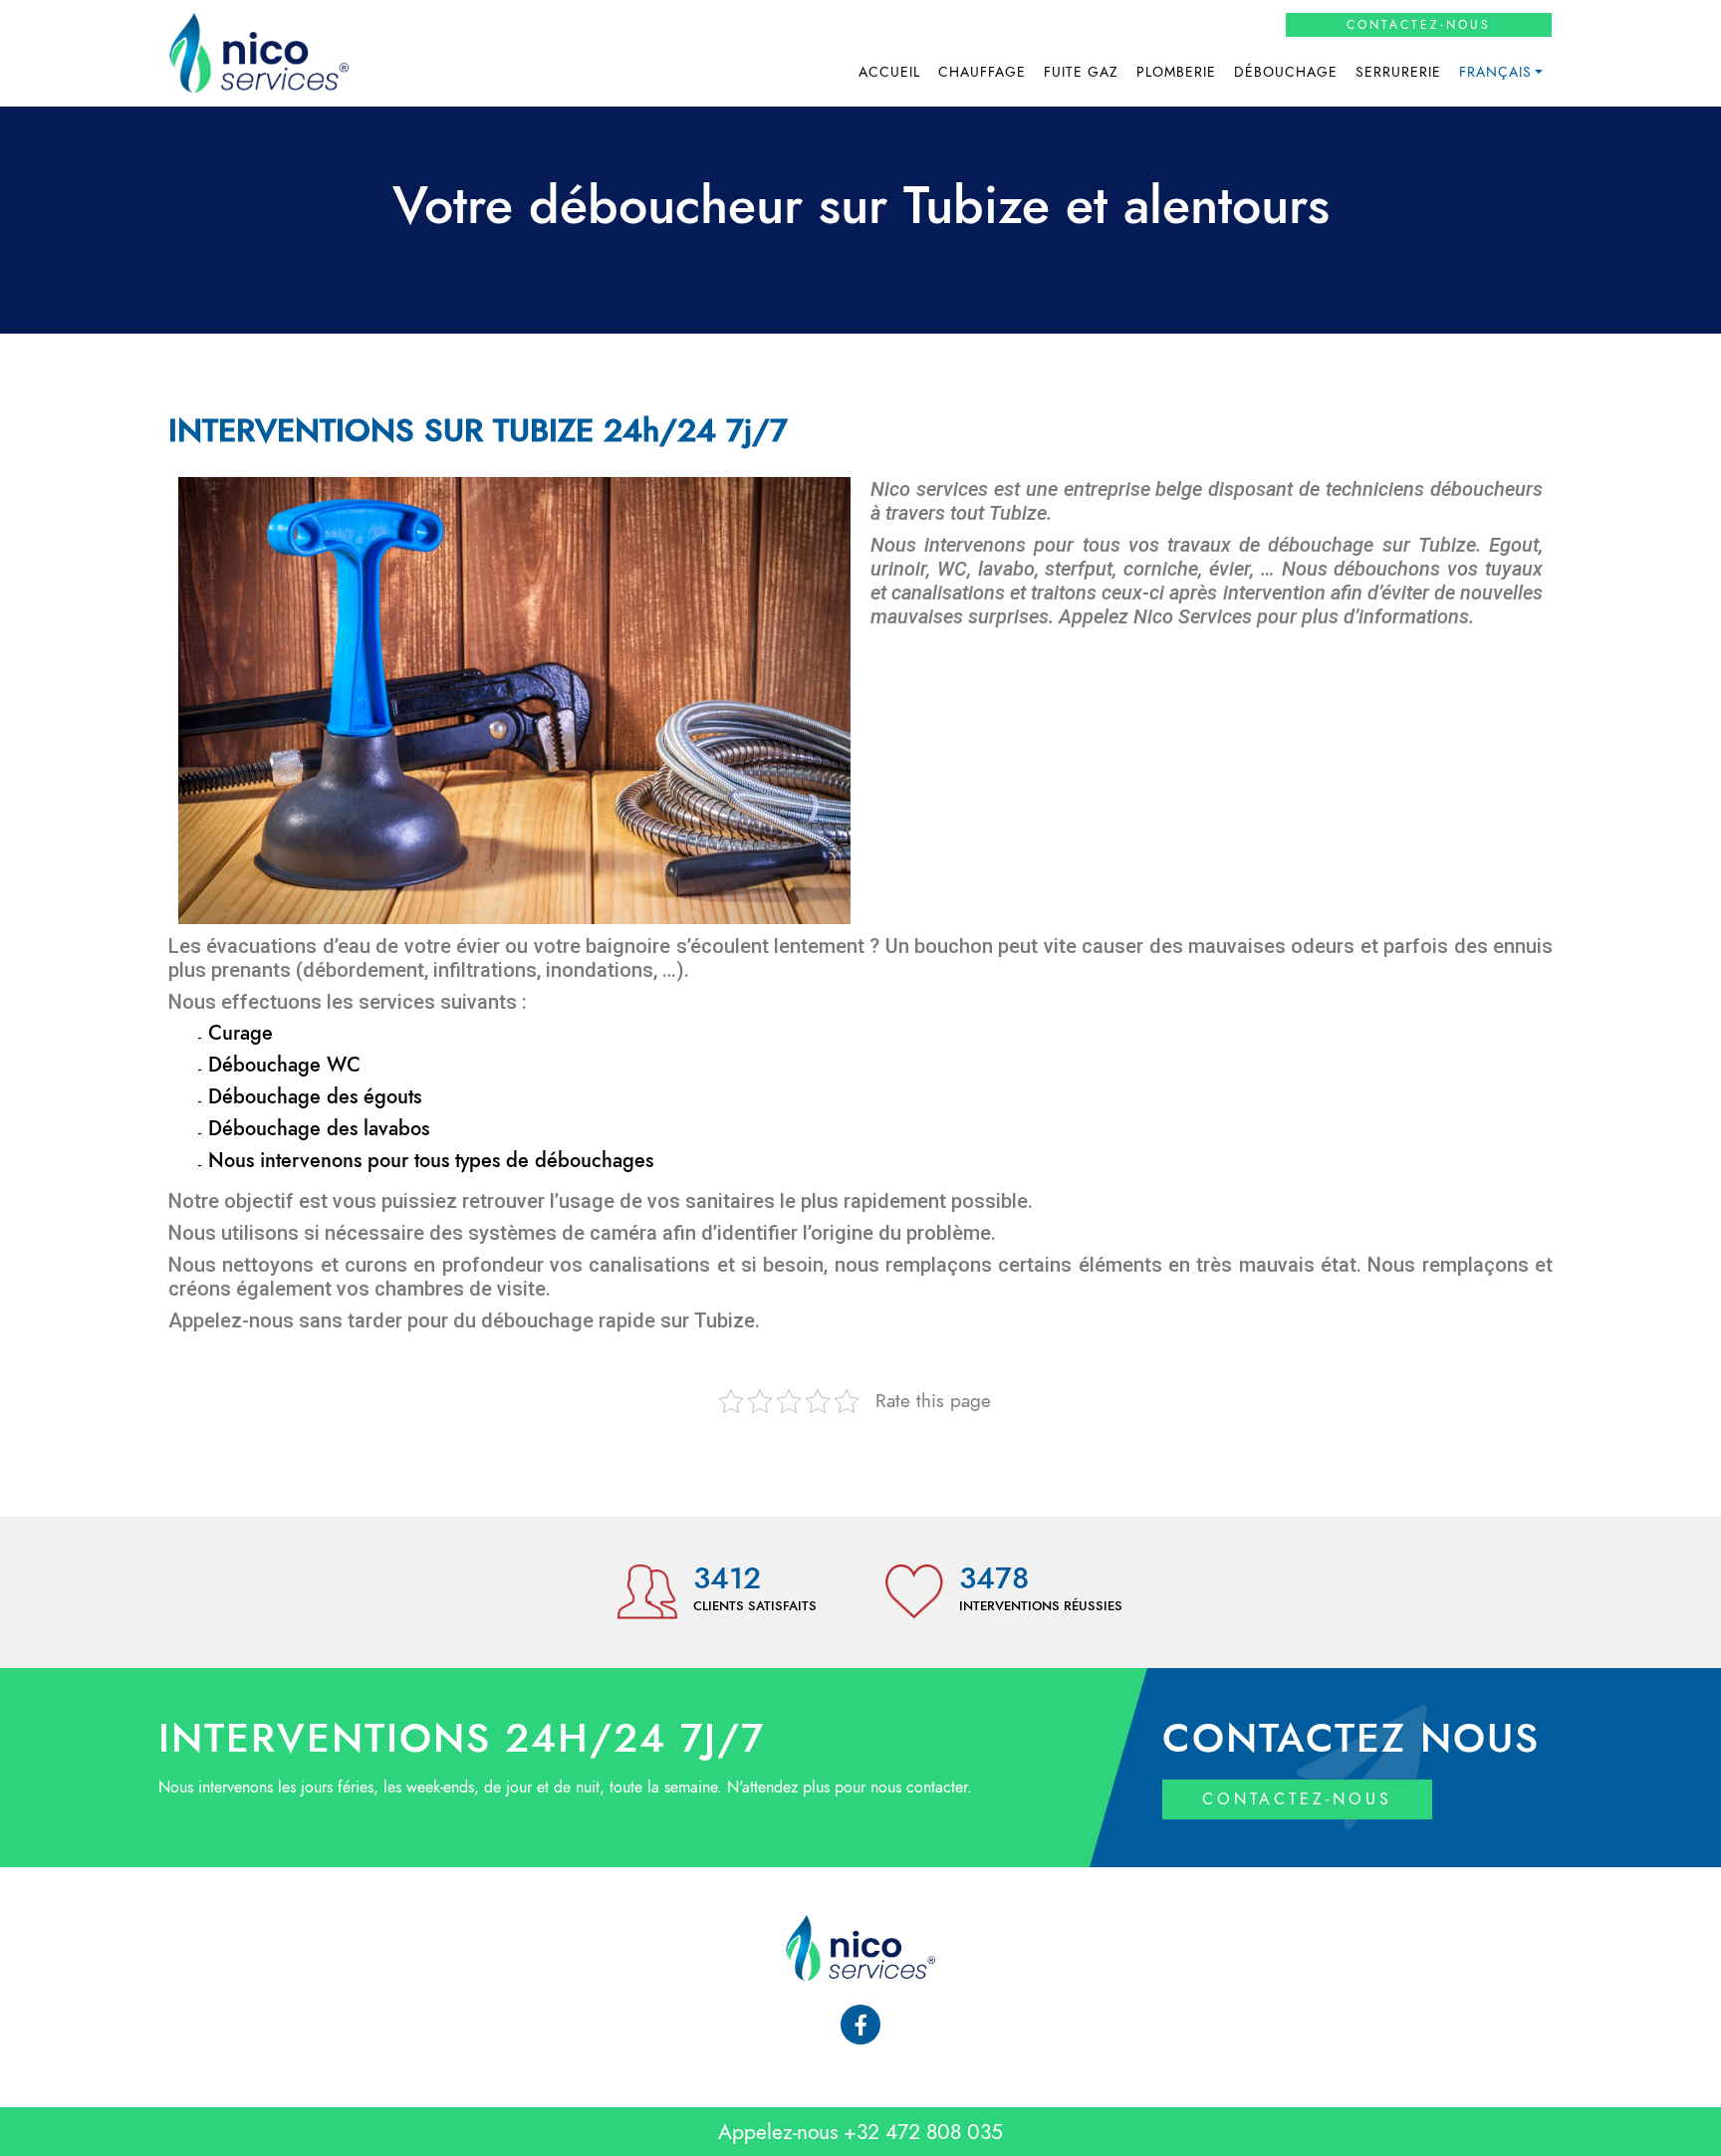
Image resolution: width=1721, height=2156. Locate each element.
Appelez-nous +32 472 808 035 (860, 2132)
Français (1495, 72)
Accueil (889, 72)
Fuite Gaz (1081, 72)
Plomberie (1176, 72)
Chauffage (982, 72)
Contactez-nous (1419, 25)
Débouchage (1286, 72)
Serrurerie (1398, 72)
